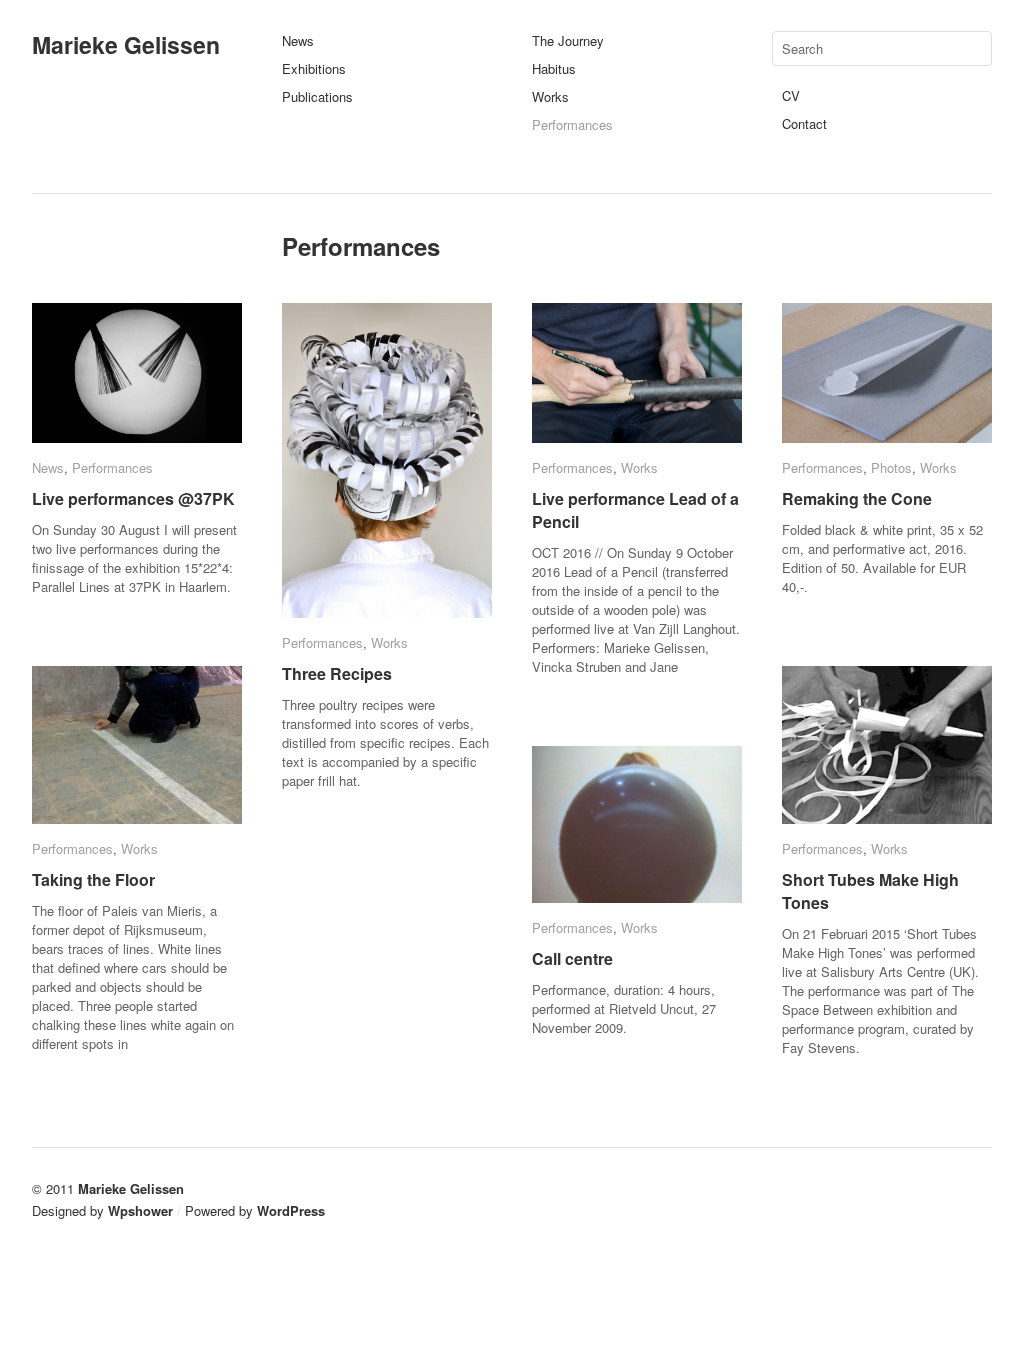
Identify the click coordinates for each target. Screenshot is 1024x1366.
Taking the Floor (93, 879)
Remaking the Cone (857, 498)
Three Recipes (337, 673)
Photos (891, 467)
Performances (572, 124)
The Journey (568, 40)
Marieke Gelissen (126, 44)
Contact (804, 123)
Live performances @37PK (133, 498)
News (298, 40)
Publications (317, 96)
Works (550, 96)
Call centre (572, 958)
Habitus (554, 68)
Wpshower (140, 1210)
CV (791, 95)
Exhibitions (314, 68)
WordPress (291, 1210)
